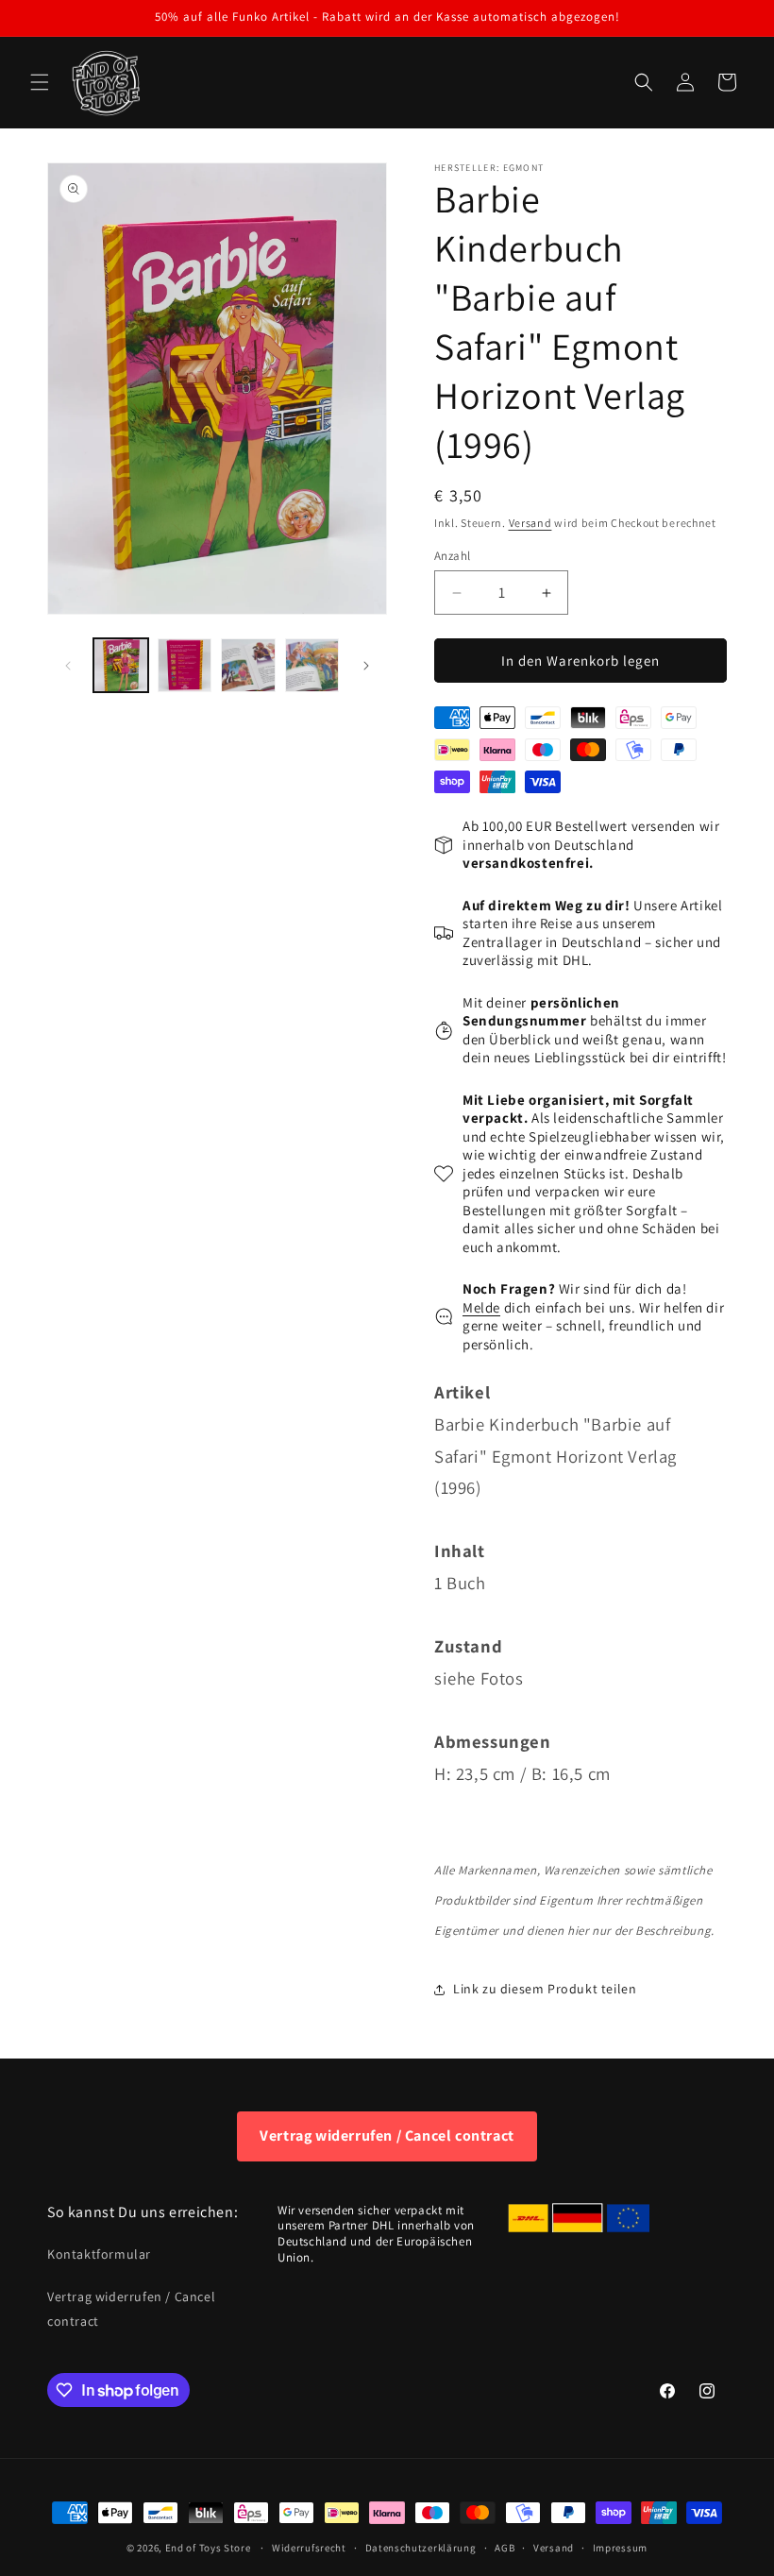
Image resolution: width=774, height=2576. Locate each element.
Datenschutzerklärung (421, 2548)
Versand (530, 523)
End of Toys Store (208, 2548)
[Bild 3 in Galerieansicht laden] (248, 666)
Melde (481, 1307)
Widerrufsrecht (309, 2548)
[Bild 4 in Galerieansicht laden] (312, 666)
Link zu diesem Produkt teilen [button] (545, 1989)
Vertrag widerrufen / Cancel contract (387, 2135)
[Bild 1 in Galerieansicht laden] (121, 666)
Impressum (620, 2548)
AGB (505, 2548)
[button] (40, 82)
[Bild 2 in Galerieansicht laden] (185, 666)
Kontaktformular (99, 2254)
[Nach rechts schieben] (366, 666)
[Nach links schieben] (68, 666)
